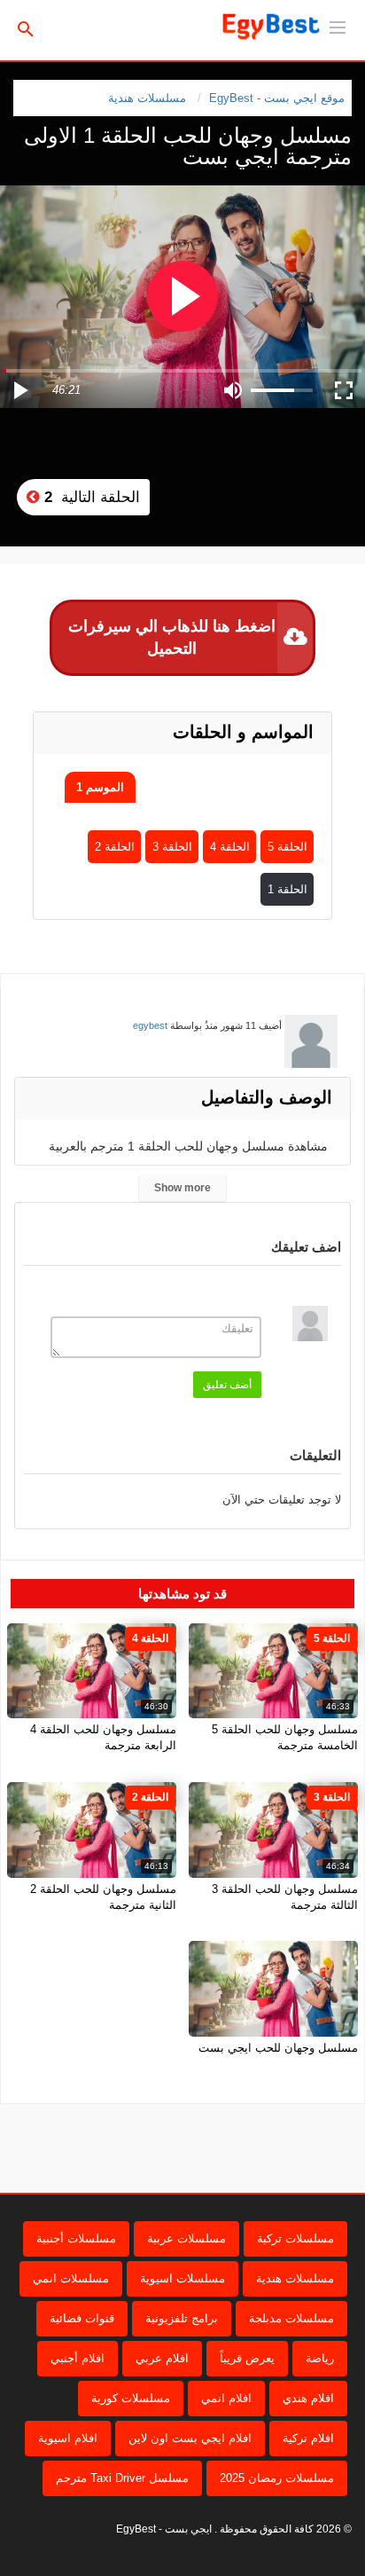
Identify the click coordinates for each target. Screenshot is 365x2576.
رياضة (320, 2358)
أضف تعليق (227, 1385)
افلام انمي (226, 2398)
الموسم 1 (100, 787)
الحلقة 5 (287, 847)
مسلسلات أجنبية (76, 2238)
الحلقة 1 (287, 889)
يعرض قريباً (247, 2358)
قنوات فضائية (82, 2318)
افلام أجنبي (78, 2358)
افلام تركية (308, 2438)
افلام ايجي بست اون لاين (190, 2438)
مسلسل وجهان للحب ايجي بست (278, 2048)
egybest (150, 1025)
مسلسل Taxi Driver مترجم (122, 2478)
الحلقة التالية (90, 497)
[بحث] (26, 28)
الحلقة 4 (230, 847)
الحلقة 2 (115, 847)
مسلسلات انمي (71, 2278)
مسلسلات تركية (295, 2238)
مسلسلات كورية (131, 2398)
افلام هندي (308, 2398)
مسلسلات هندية (147, 98)
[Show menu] (338, 26)
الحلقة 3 (172, 847)
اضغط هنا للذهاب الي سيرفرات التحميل (172, 637)
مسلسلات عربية (186, 2238)
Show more (182, 1188)
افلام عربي (162, 2358)
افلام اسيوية (68, 2438)
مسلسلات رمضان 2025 (277, 2478)
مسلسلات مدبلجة (291, 2318)
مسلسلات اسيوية (182, 2278)
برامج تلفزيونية (182, 2318)
